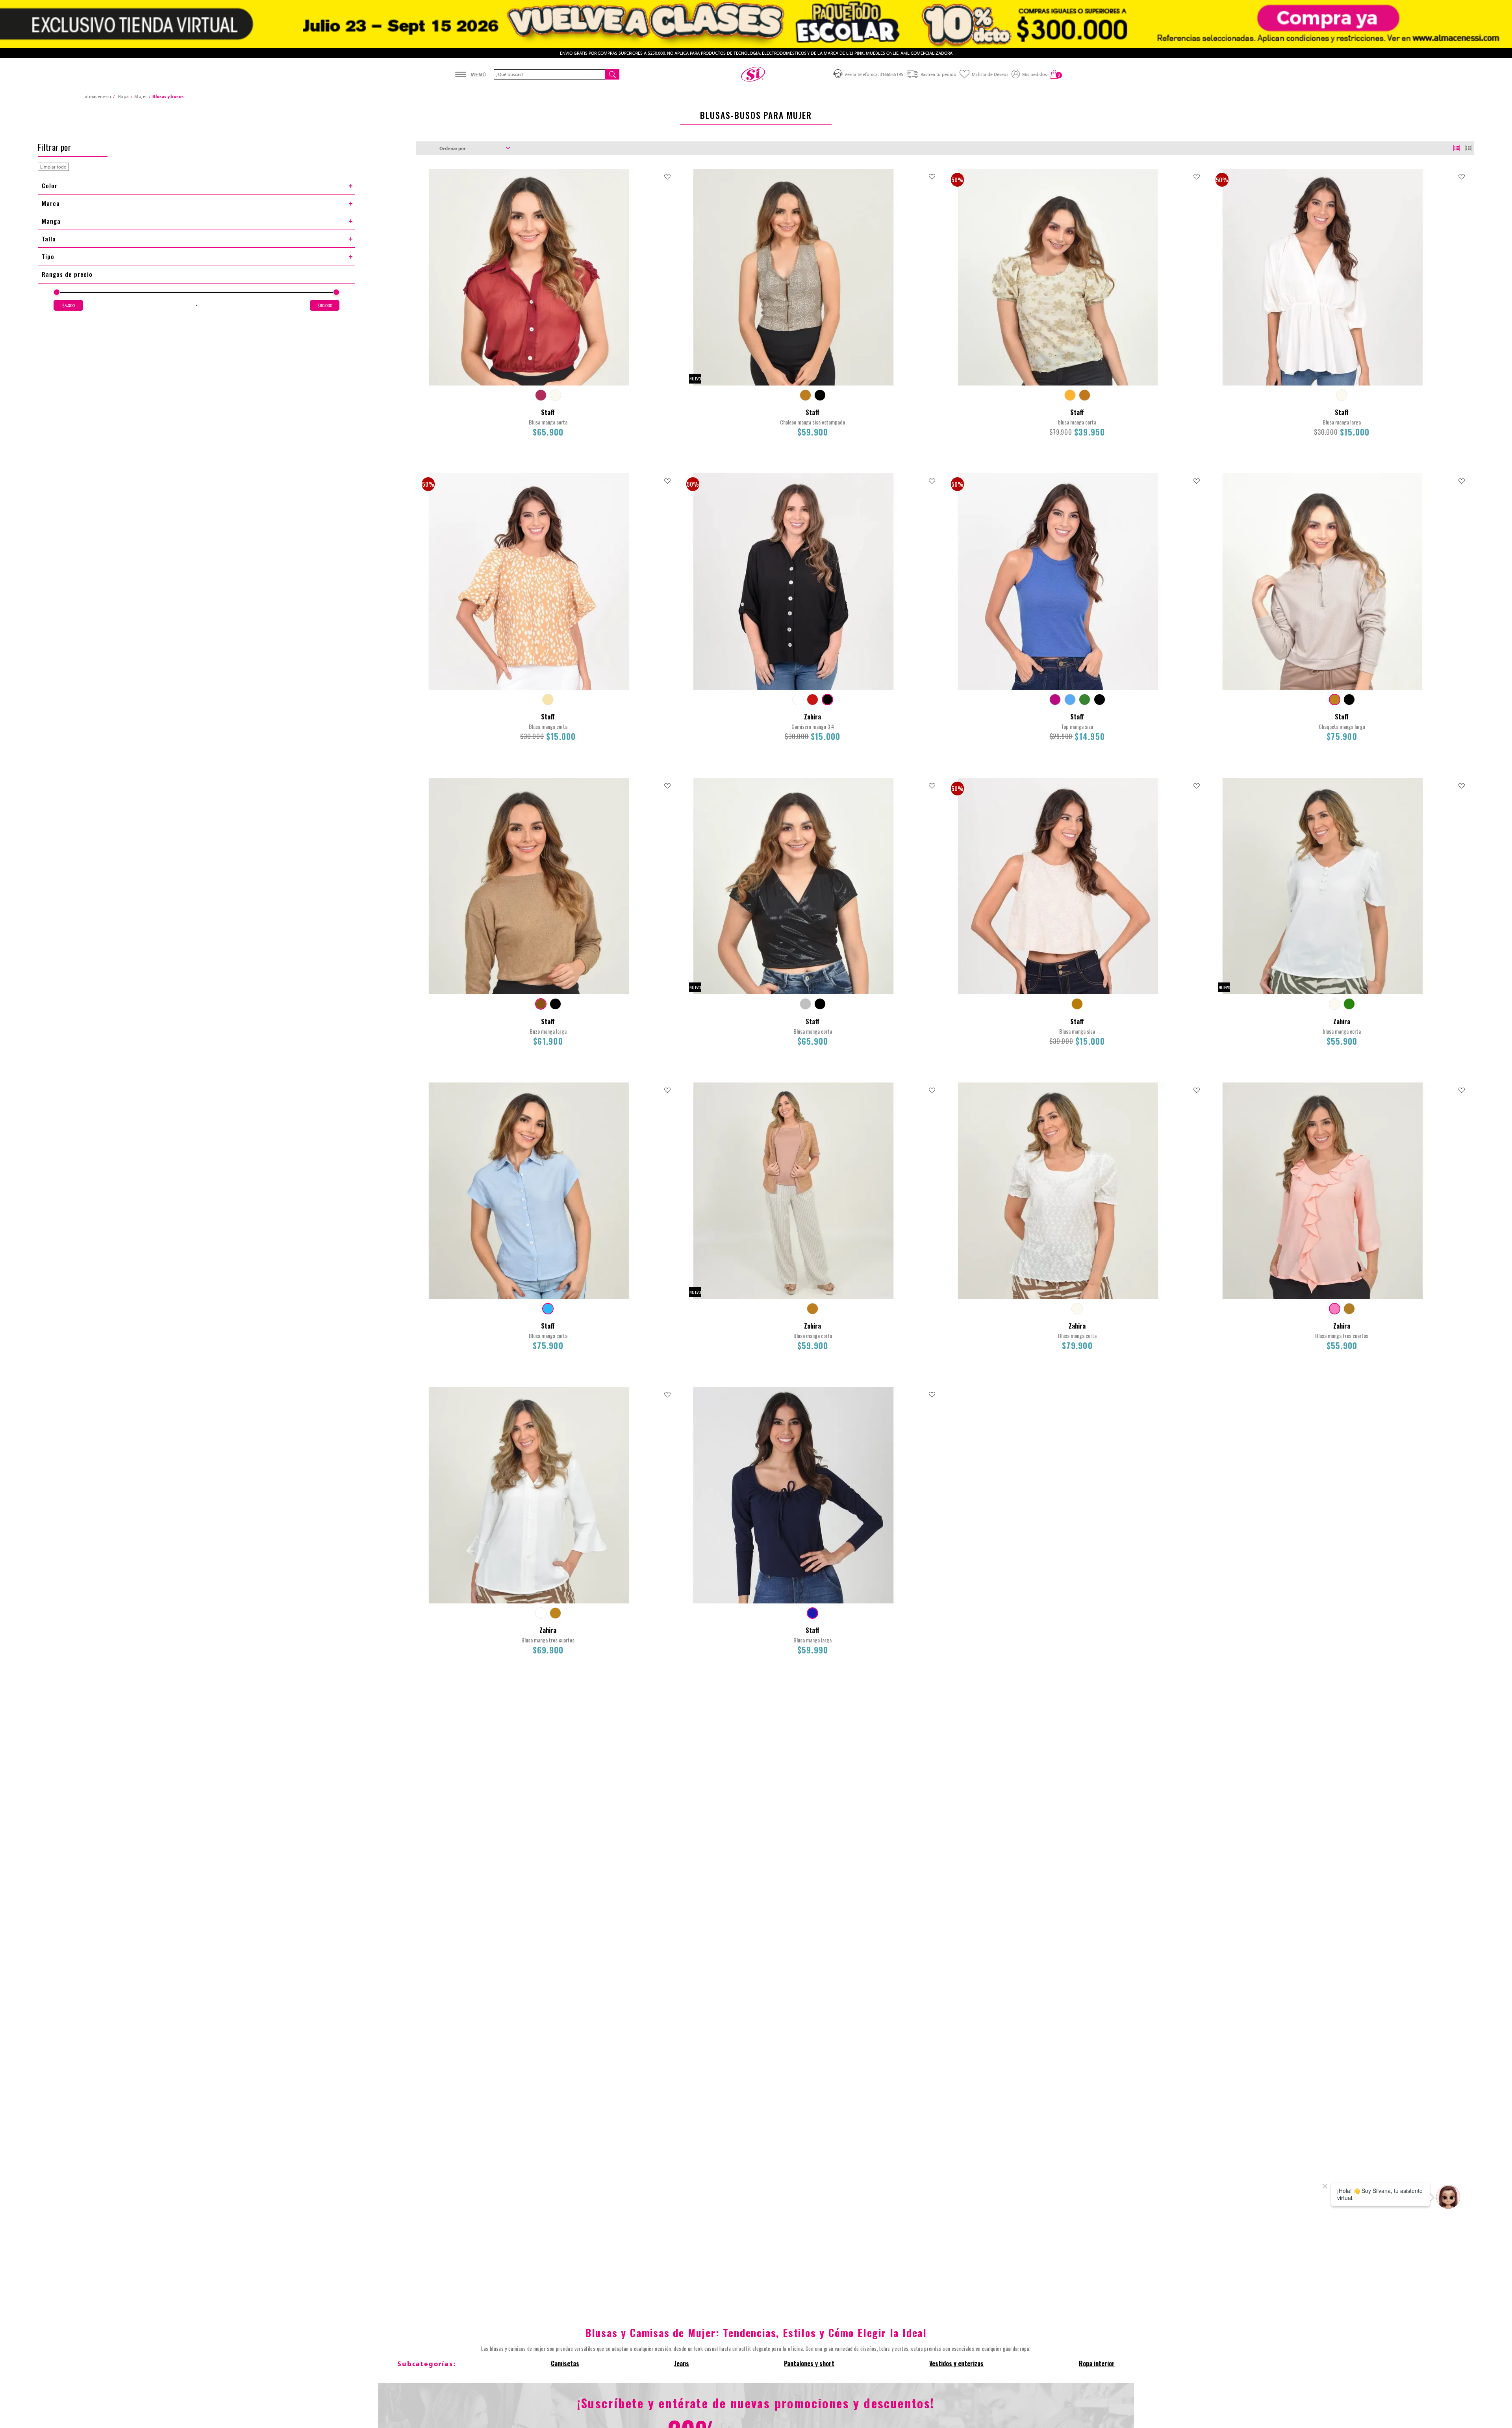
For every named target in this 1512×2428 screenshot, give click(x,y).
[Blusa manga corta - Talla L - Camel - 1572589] (548, 700)
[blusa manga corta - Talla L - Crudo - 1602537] (1335, 1004)
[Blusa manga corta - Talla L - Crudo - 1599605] (555, 395)
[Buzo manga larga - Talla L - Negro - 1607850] (555, 1004)
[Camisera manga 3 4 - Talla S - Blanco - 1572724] (798, 700)
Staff (548, 412)
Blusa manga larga (1342, 422)
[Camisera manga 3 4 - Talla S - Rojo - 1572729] (813, 700)
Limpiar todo (53, 167)
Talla (49, 239)
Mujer (141, 96)
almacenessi (98, 96)
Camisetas (565, 2363)
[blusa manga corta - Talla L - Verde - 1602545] (1349, 1004)
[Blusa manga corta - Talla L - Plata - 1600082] (805, 1004)
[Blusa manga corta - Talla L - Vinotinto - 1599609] (541, 395)
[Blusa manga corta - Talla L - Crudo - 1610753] (1077, 1309)
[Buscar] (612, 74)
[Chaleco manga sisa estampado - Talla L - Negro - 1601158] (820, 395)
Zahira (813, 717)
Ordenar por (453, 148)
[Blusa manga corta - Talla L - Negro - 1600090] (820, 1004)
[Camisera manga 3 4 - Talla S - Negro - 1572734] (827, 700)
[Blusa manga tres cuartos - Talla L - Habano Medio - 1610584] (555, 1613)
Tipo (48, 256)
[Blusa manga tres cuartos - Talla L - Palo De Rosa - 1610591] (1335, 1309)
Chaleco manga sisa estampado (813, 422)
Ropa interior (1097, 2363)
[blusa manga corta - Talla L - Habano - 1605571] (1070, 395)
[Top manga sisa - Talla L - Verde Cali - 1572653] (1085, 700)
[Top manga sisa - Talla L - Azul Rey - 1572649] (1070, 700)
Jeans (682, 2363)
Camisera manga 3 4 (813, 726)
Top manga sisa (1077, 726)
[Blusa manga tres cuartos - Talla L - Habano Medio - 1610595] (1349, 1309)
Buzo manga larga (548, 1031)
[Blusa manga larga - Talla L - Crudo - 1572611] (1342, 395)
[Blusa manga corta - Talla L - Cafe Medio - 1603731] (813, 1309)
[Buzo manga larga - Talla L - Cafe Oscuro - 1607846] (541, 1004)
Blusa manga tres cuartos (1342, 1335)
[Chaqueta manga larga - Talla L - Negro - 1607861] (1349, 700)
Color (50, 185)
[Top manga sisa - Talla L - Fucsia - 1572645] (1055, 700)
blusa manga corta (1077, 422)
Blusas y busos (168, 96)
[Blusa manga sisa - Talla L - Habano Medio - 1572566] (1077, 1004)
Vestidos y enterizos (956, 2363)
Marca (51, 203)
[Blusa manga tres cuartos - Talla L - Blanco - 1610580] (541, 1613)
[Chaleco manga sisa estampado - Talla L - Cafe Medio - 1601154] (805, 395)
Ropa (123, 96)
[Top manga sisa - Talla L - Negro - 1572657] (1100, 700)
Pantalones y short (809, 2363)
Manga (51, 221)
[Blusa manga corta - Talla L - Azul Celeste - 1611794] (548, 1309)
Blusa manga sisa (1077, 1031)
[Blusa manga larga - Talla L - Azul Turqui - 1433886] (813, 1613)
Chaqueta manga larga (1342, 726)
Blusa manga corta (548, 422)
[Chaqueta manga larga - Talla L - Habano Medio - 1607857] (1335, 700)
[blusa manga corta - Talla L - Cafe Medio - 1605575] (1085, 395)
